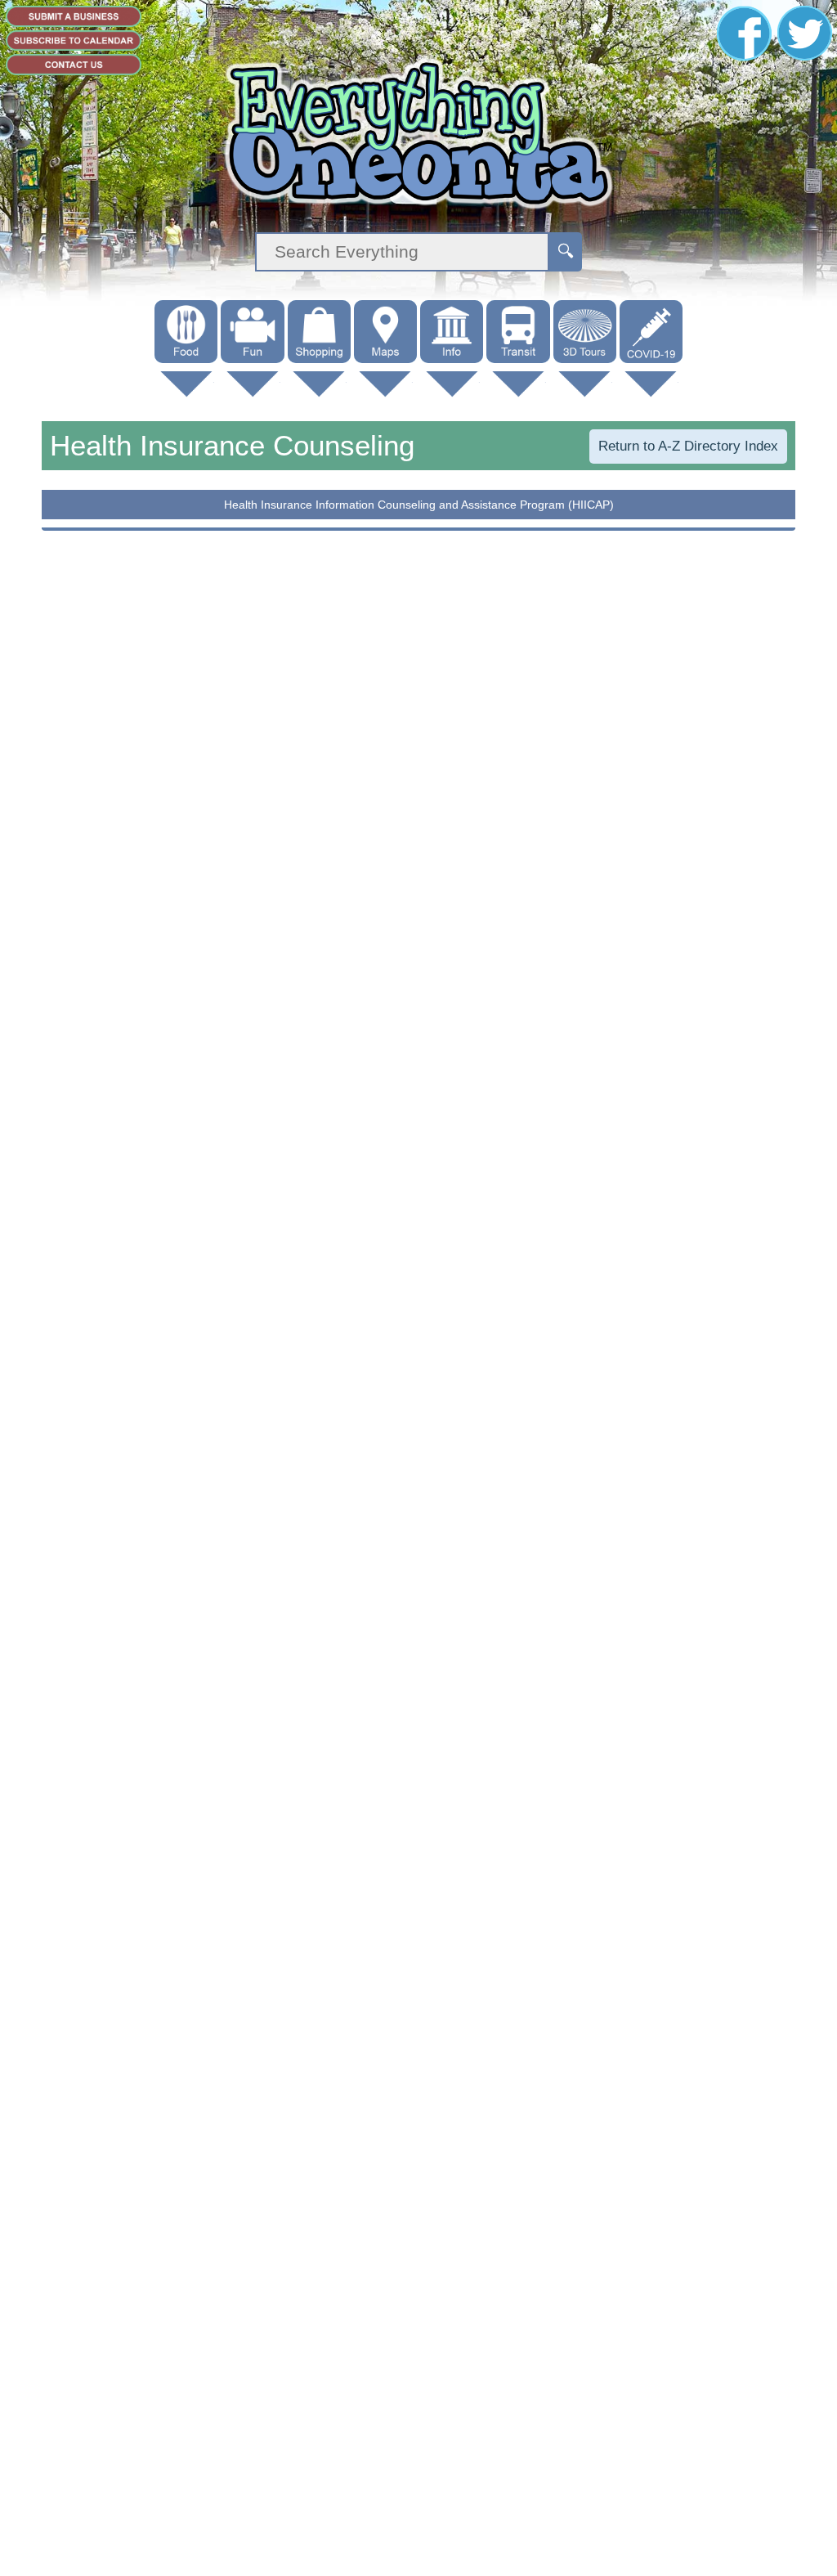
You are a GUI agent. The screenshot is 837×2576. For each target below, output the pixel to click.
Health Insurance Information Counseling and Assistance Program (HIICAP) (419, 505)
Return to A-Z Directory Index (688, 446)
